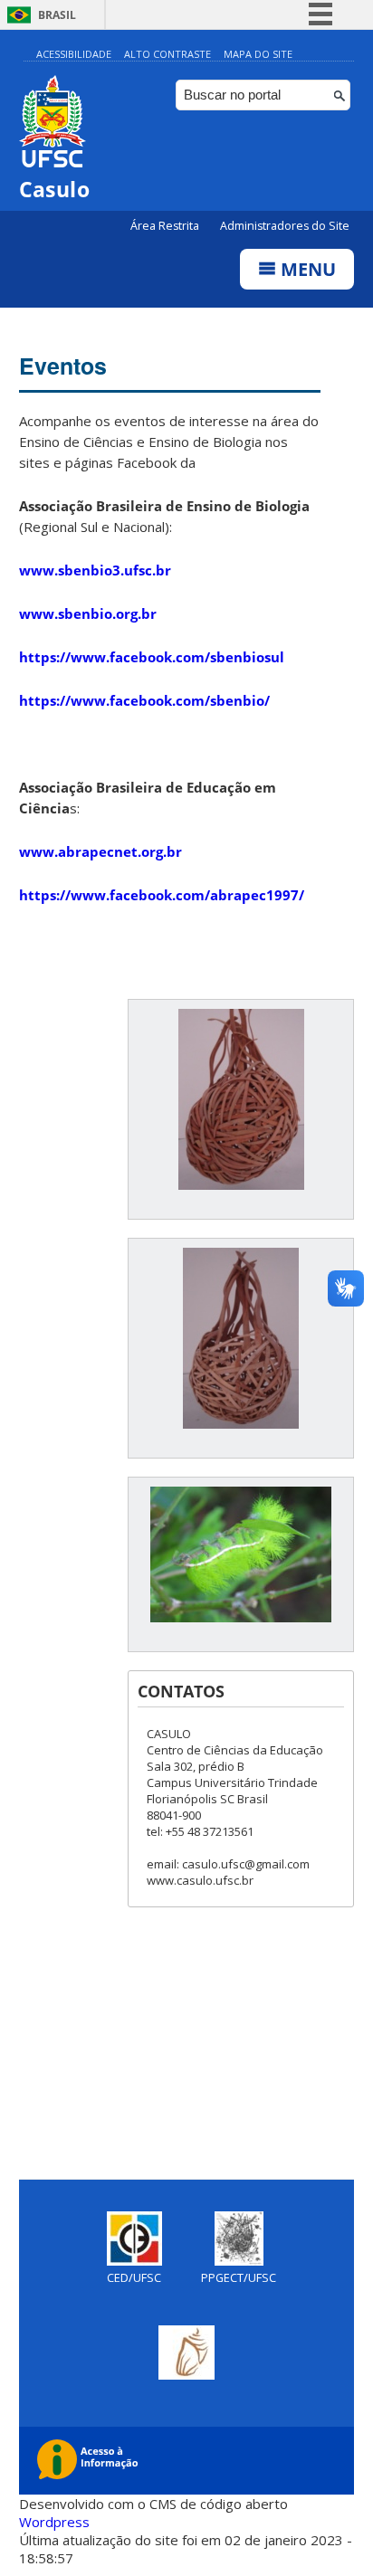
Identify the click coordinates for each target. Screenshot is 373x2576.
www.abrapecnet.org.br (100, 851)
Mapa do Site (258, 54)
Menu (306, 269)
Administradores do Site (285, 226)
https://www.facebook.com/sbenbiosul (152, 657)
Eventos (63, 366)
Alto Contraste (167, 54)
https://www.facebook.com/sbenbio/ (144, 700)
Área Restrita (166, 226)
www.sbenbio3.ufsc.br (95, 570)
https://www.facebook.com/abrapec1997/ (162, 895)
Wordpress (54, 2522)
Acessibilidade (74, 54)
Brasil (57, 15)
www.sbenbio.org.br (88, 613)
